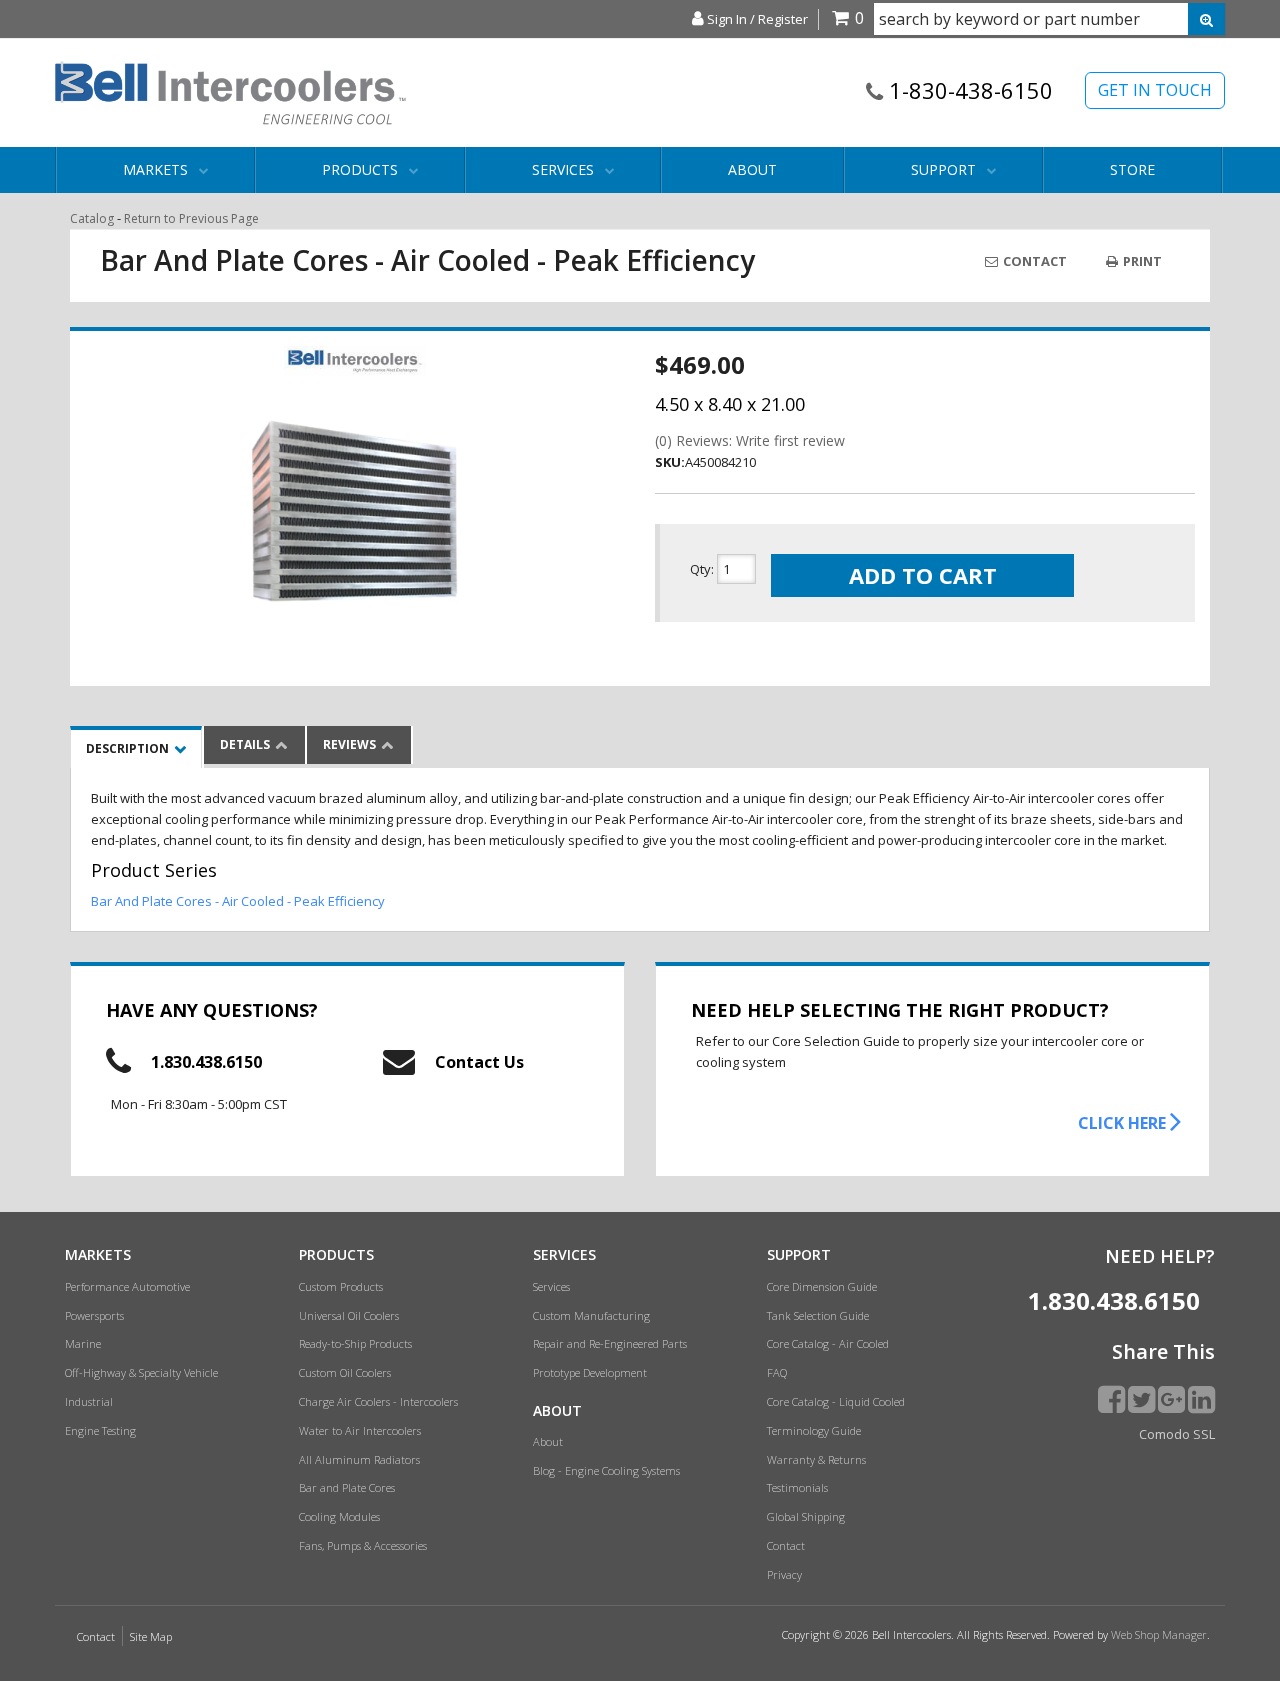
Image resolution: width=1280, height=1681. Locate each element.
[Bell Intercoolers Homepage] (230, 93)
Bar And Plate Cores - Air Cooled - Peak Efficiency (238, 901)
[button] (1049, 19)
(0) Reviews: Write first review (750, 440)
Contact (1033, 261)
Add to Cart (923, 575)
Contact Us (479, 1062)
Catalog (92, 218)
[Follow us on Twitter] (1141, 1398)
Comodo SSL (1177, 1434)
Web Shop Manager (1159, 1634)
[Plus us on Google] (1171, 1398)
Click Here (1124, 1123)
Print (1141, 261)
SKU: (670, 462)
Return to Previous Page (191, 218)
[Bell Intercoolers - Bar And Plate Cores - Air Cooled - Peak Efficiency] (355, 361)
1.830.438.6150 (206, 1062)
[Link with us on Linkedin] (1201, 1398)
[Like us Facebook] (1111, 1398)
